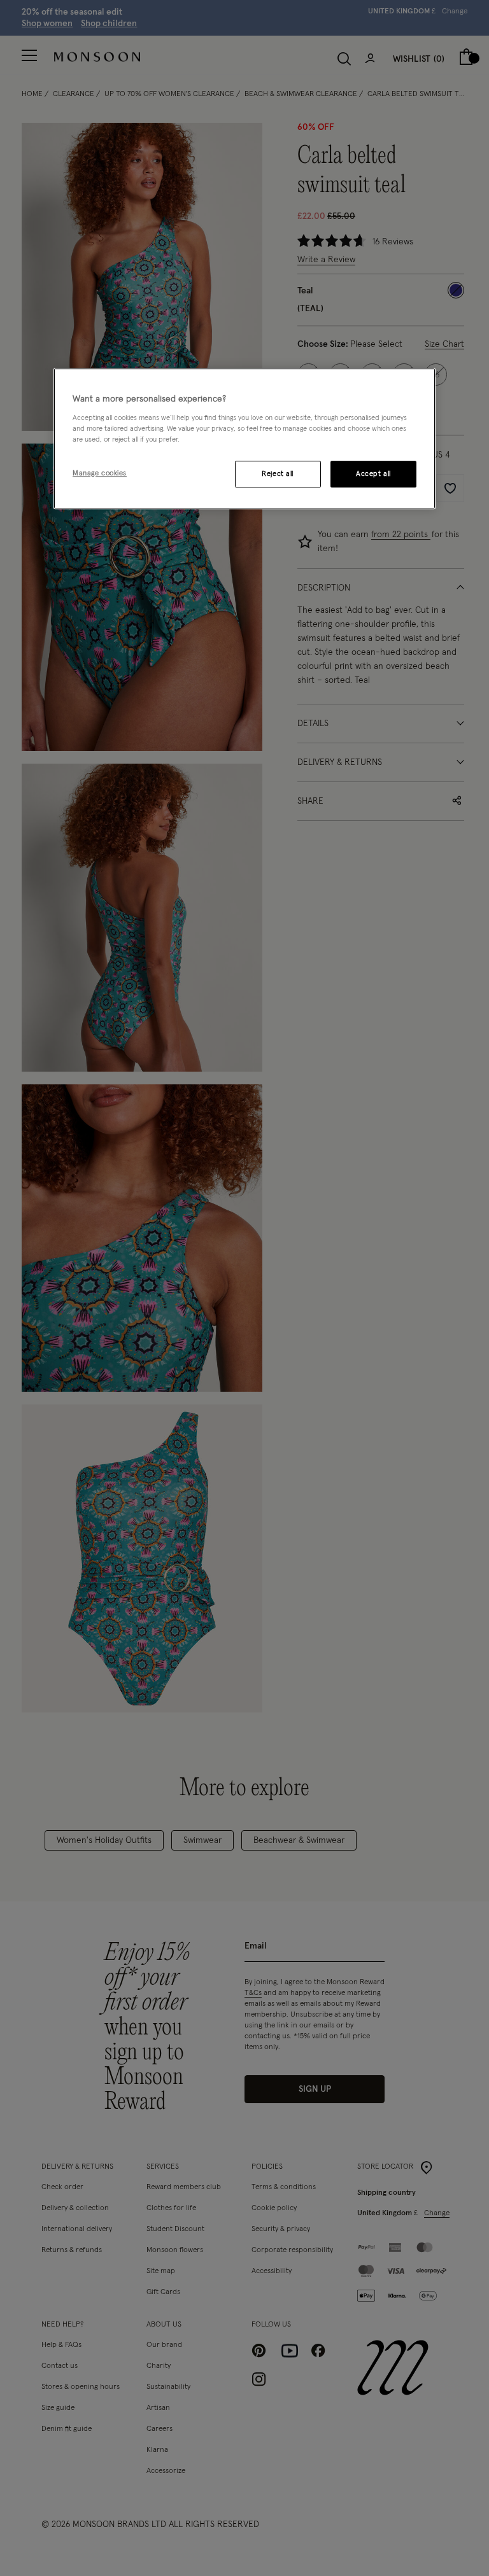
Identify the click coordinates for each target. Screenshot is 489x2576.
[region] (244, 438)
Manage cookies (100, 473)
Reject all (278, 474)
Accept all (373, 474)
